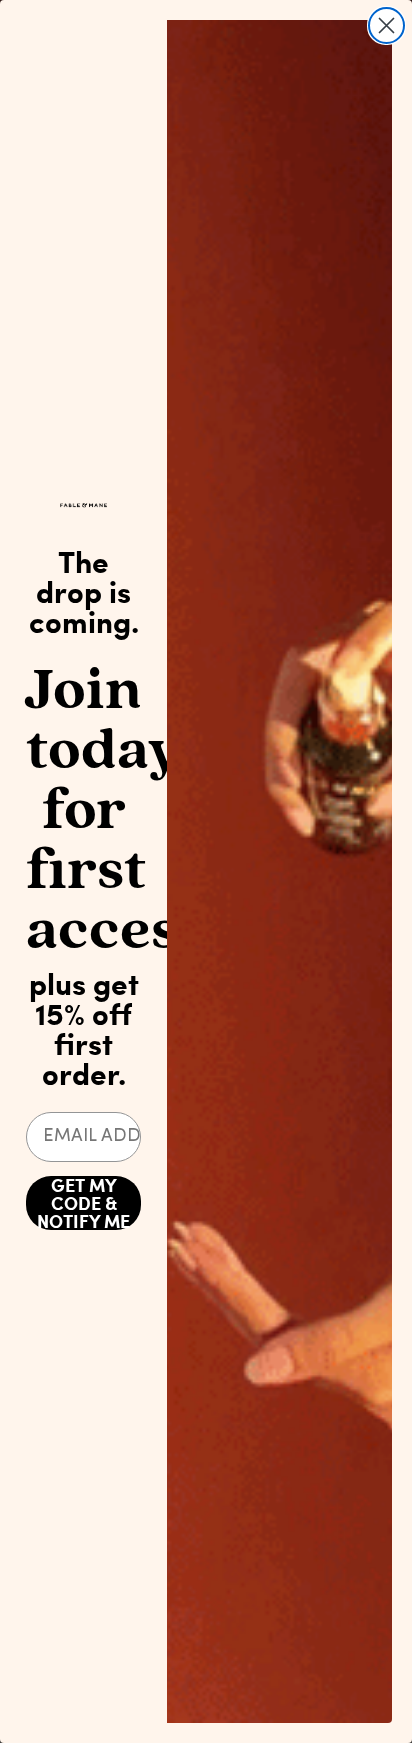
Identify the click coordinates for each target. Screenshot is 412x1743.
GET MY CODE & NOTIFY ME (83, 1203)
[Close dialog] (386, 25)
